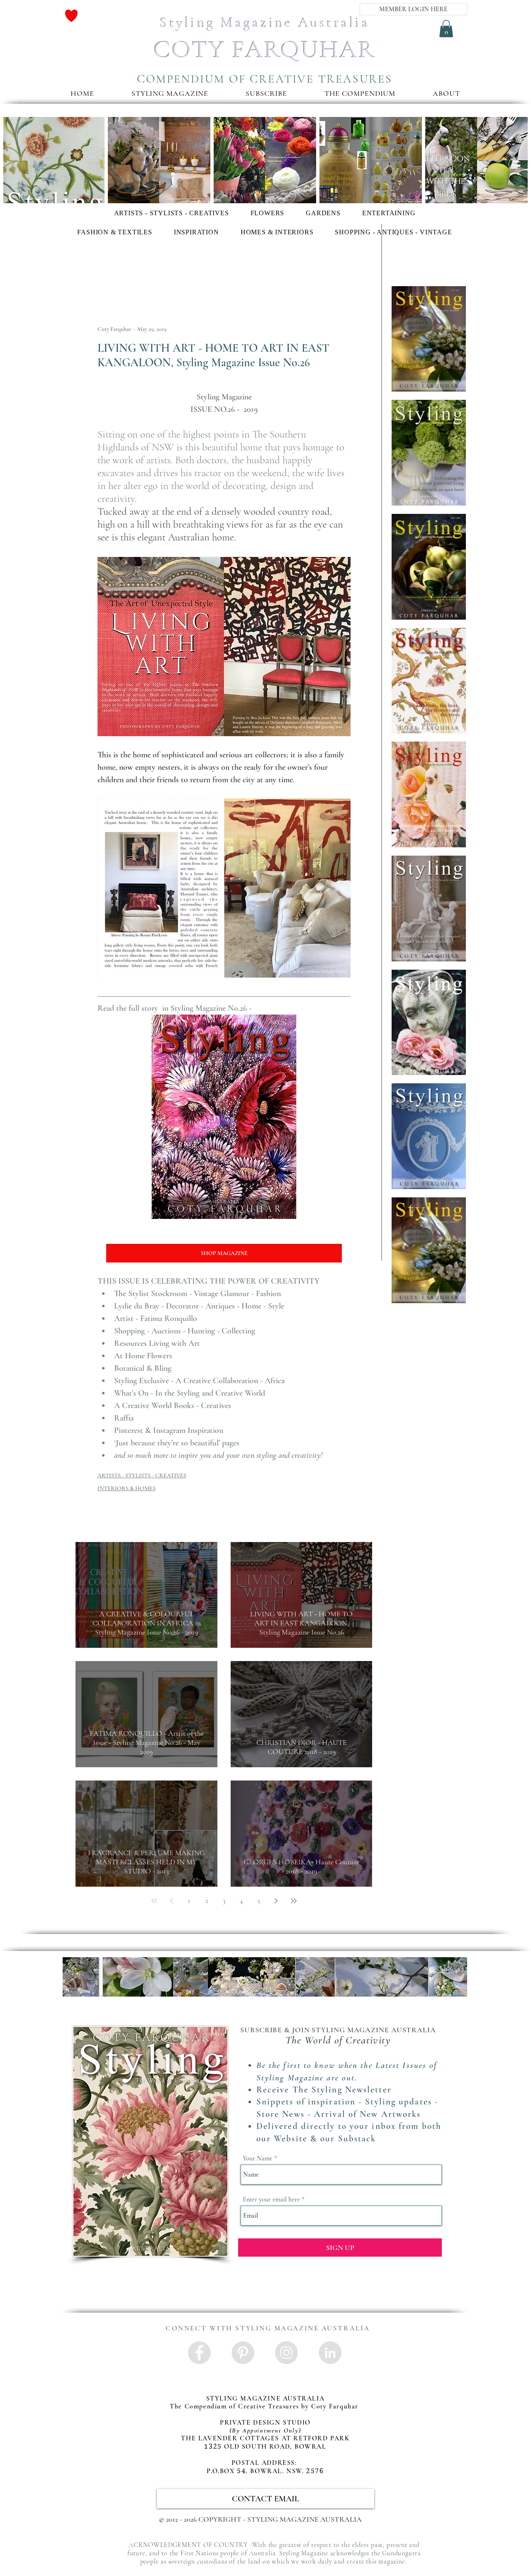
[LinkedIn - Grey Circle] (330, 2353)
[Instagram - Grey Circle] (286, 2353)
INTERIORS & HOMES (127, 1488)
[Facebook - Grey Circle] (199, 2353)
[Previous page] (172, 1901)
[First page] (154, 1901)
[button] (266, 93)
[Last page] (294, 1901)
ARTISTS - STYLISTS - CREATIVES (142, 1475)
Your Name (258, 2158)
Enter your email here (271, 2199)
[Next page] (276, 1901)
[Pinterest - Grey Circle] (243, 2353)
